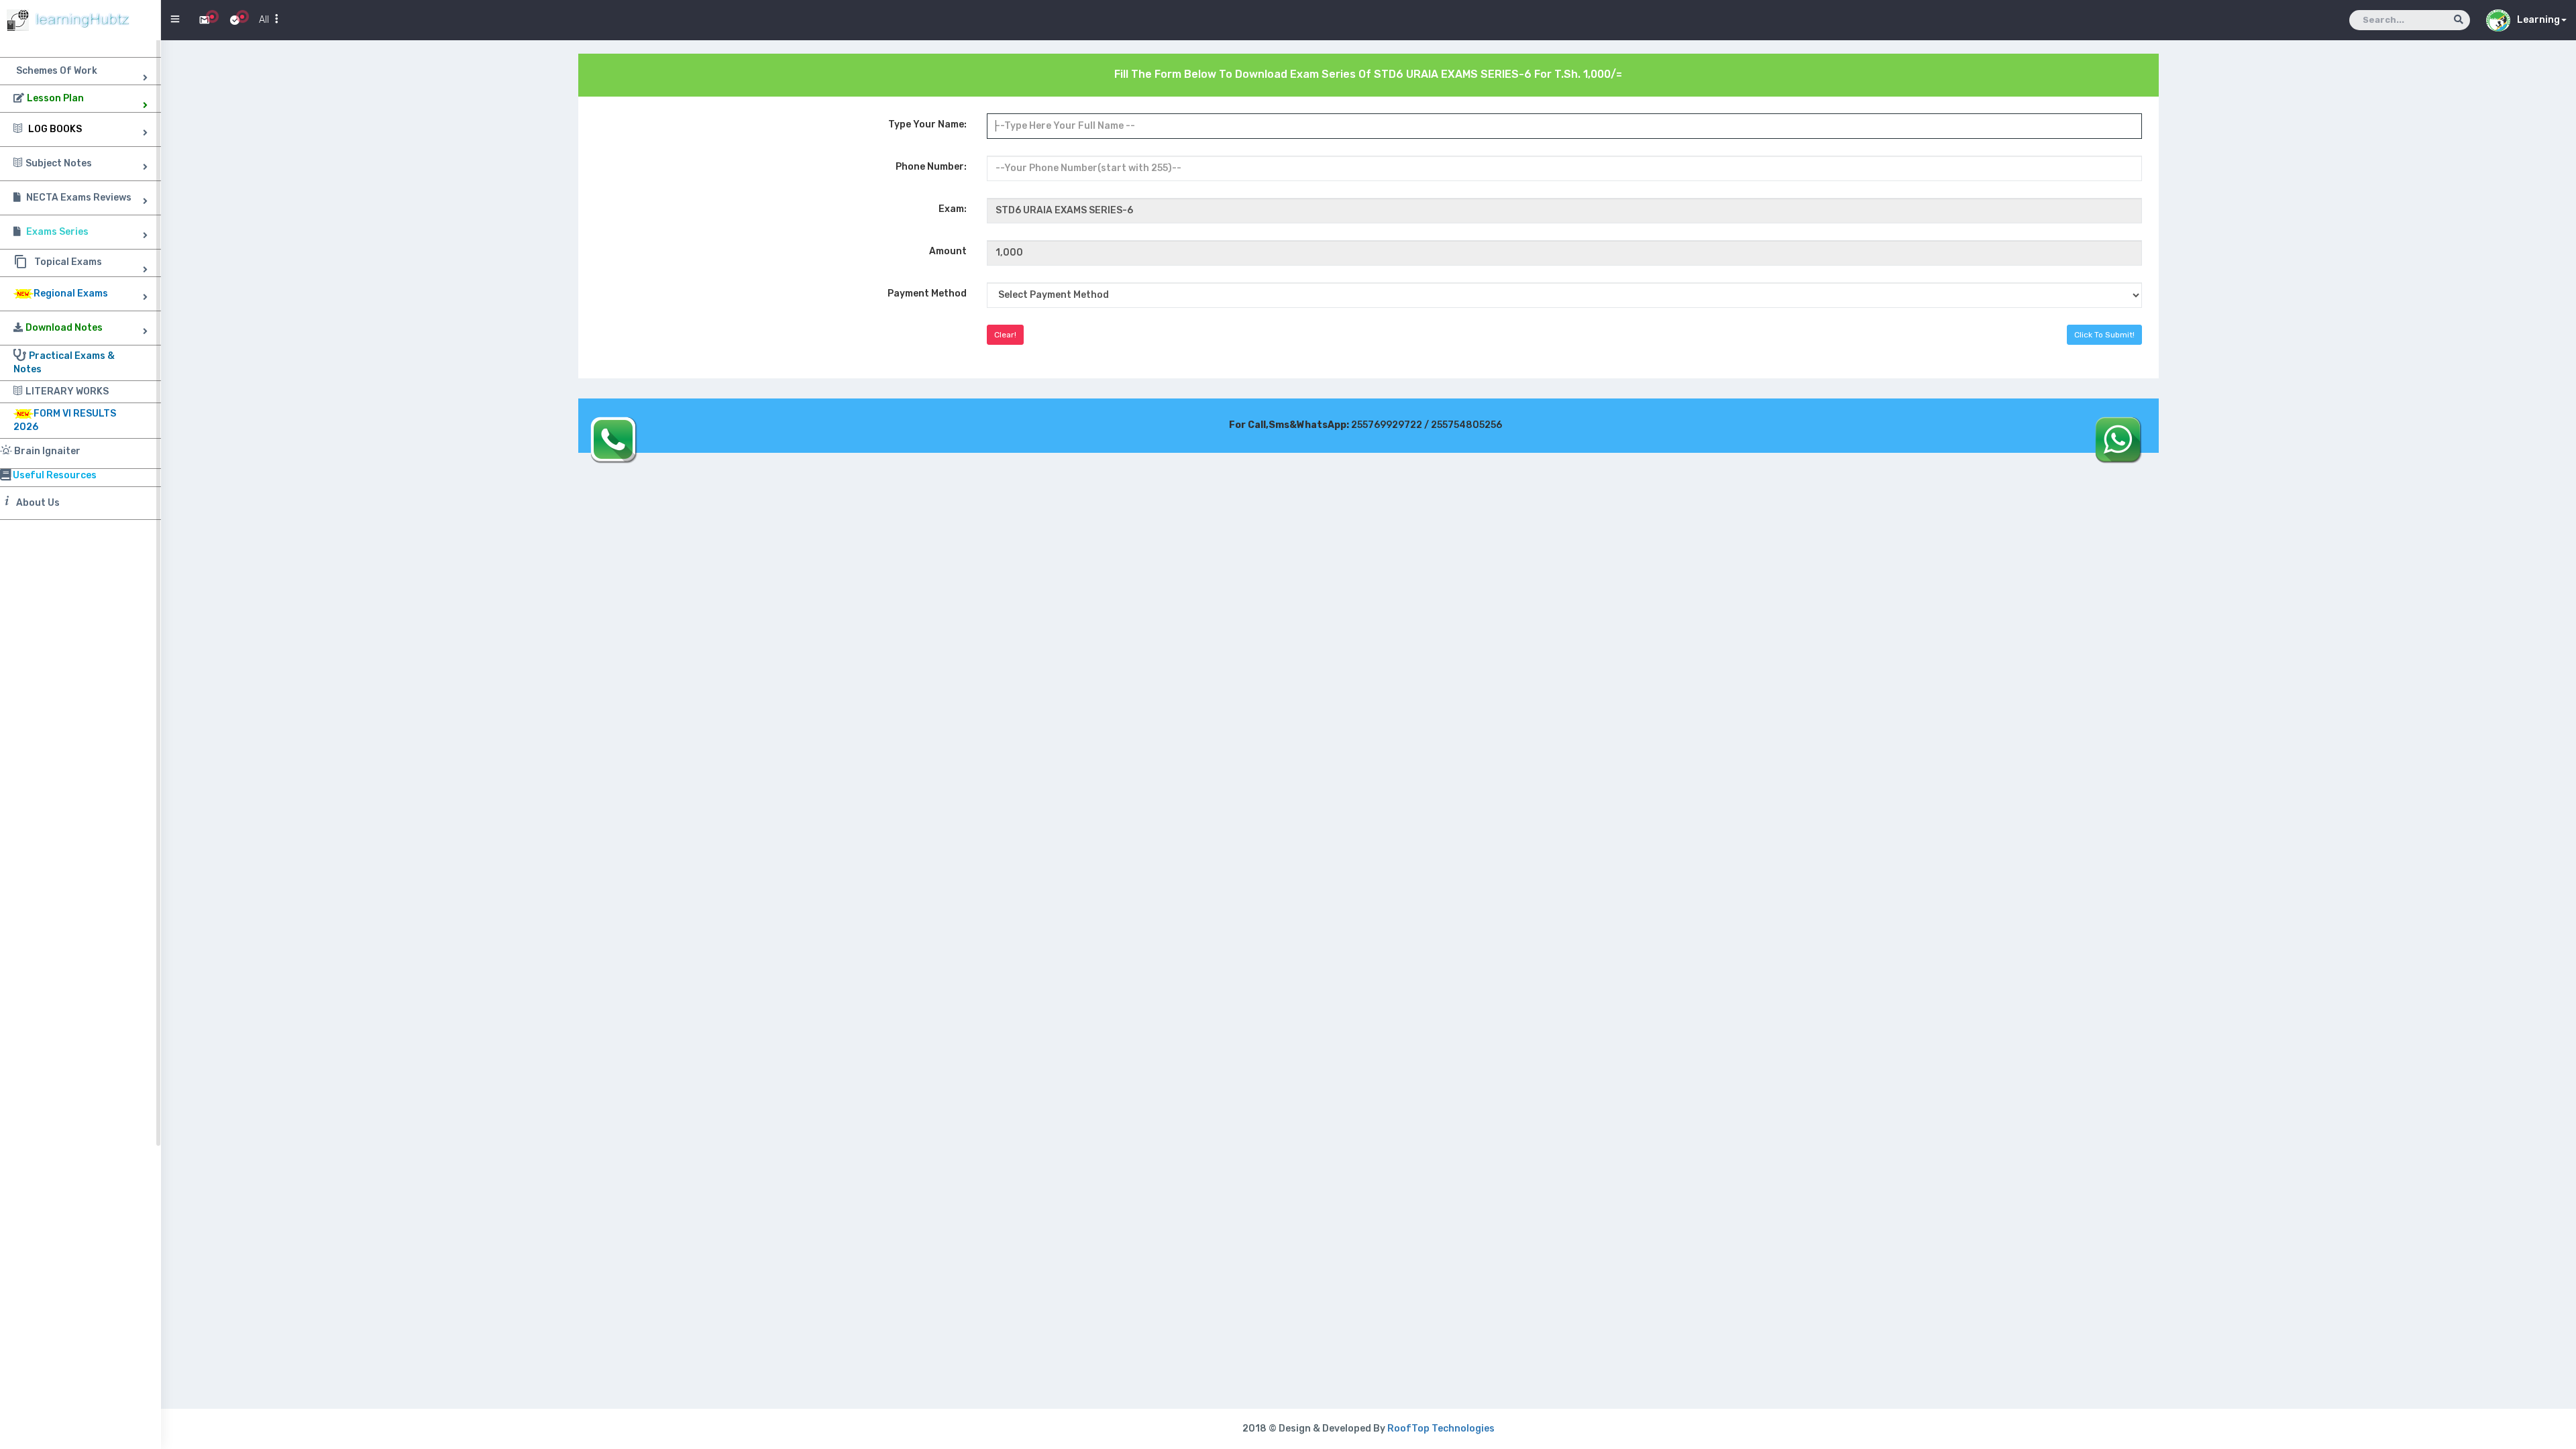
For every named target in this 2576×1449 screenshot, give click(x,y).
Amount (948, 251)
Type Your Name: (927, 124)
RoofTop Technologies (1441, 1429)
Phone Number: (931, 167)
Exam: (953, 209)
